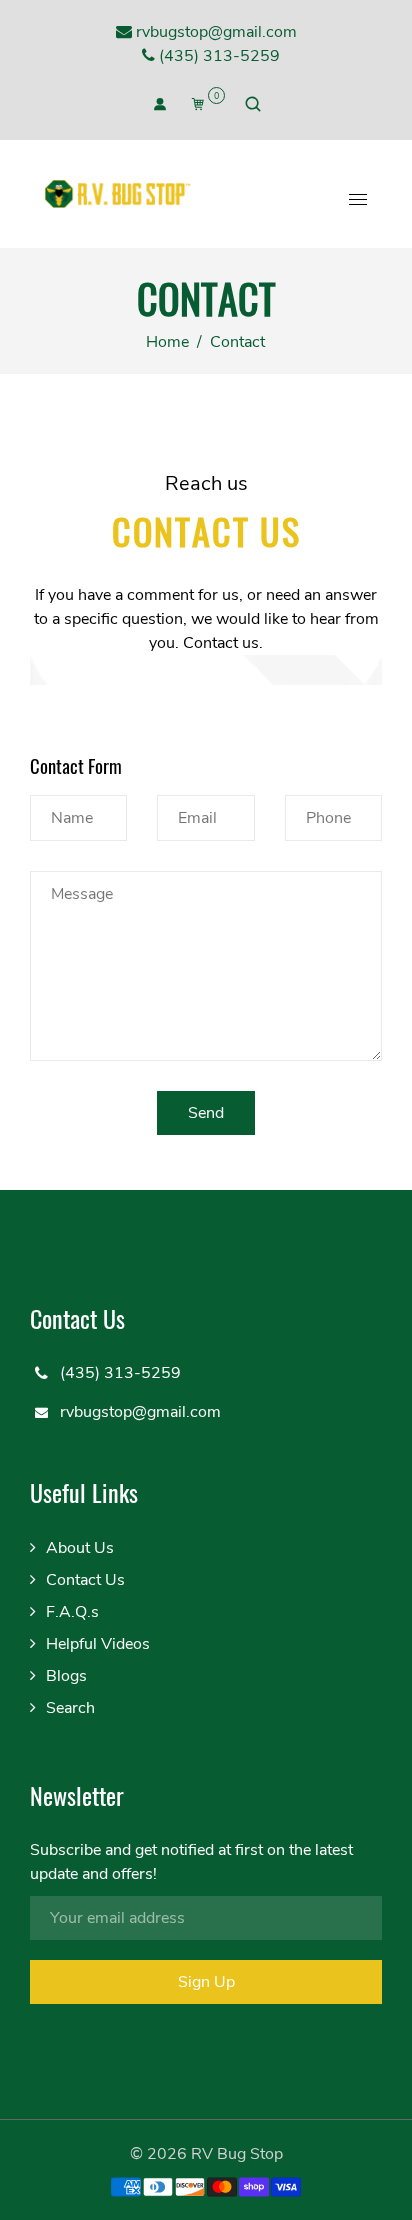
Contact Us (85, 1580)
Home (167, 342)
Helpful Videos (98, 1644)
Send (206, 1113)
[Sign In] (160, 104)
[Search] (253, 104)
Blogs (66, 1676)
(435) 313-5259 (217, 56)
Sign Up (206, 1982)
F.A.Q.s (72, 1612)
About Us (80, 1548)
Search (70, 1708)
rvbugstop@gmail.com (214, 32)
